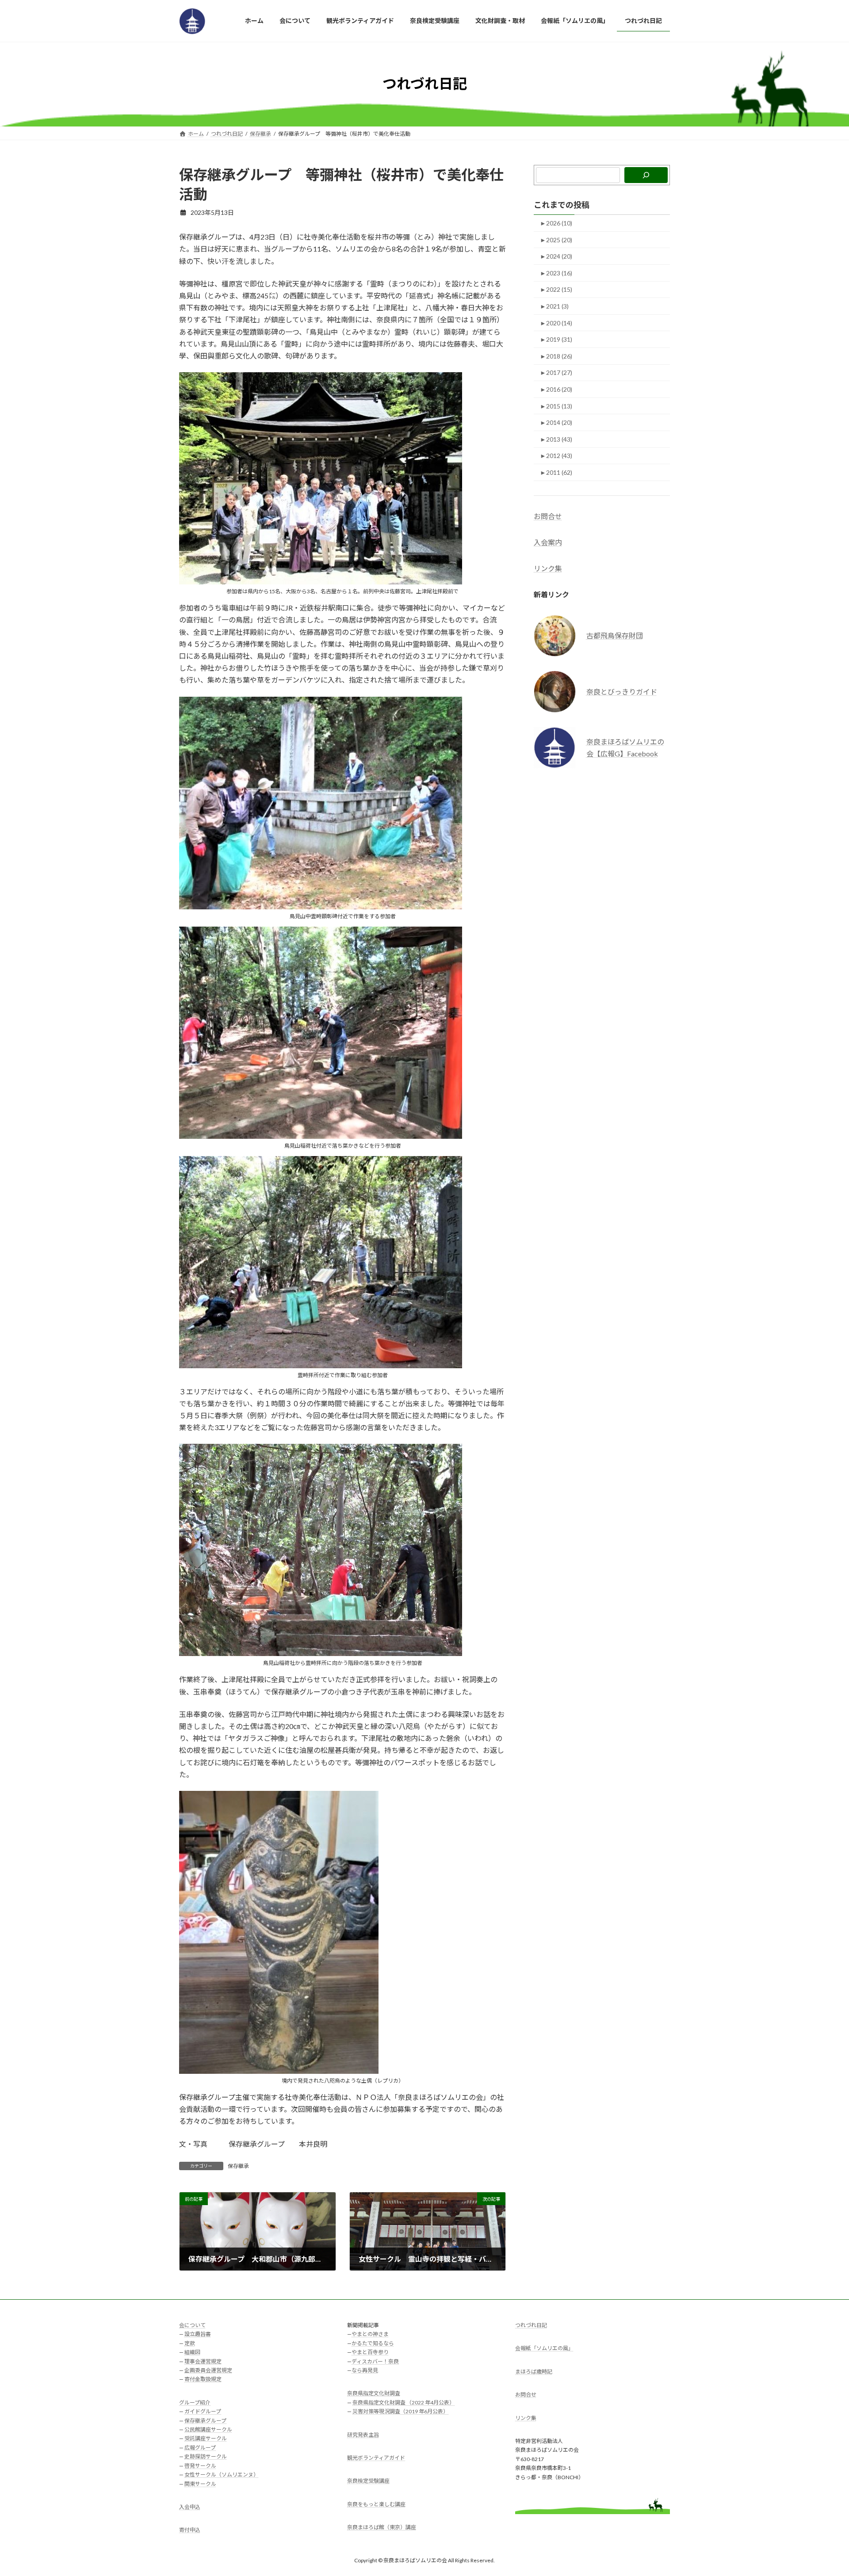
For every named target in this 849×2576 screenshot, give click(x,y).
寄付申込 (190, 2530)
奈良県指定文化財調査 (374, 2394)
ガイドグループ (203, 2412)
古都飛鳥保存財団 (615, 635)
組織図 (192, 2353)
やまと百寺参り (370, 2353)
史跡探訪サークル (206, 2457)
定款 (190, 2343)
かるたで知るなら (373, 2343)
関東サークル (200, 2484)
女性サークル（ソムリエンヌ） (222, 2475)
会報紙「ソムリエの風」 (544, 2349)
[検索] (646, 175)
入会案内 (548, 542)
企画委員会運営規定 (208, 2370)
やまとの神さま (370, 2334)
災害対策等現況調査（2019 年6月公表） (400, 2412)
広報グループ (200, 2448)
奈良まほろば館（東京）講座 (382, 2528)
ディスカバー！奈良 (375, 2361)
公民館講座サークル (208, 2429)
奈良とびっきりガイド (622, 691)
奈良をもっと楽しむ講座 (376, 2504)
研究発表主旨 (363, 2435)
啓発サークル (200, 2466)
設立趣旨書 (198, 2334)
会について (192, 2325)
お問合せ (548, 516)
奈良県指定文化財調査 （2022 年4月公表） (403, 2402)
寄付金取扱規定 (203, 2379)
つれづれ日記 (531, 2325)
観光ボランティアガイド (376, 2458)
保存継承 (238, 2166)
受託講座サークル (206, 2439)
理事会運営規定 (203, 2361)
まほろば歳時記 (534, 2372)
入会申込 (190, 2507)
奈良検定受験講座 (368, 2481)
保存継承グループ (205, 2421)
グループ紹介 (195, 2402)
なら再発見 (365, 2370)
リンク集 (548, 568)
